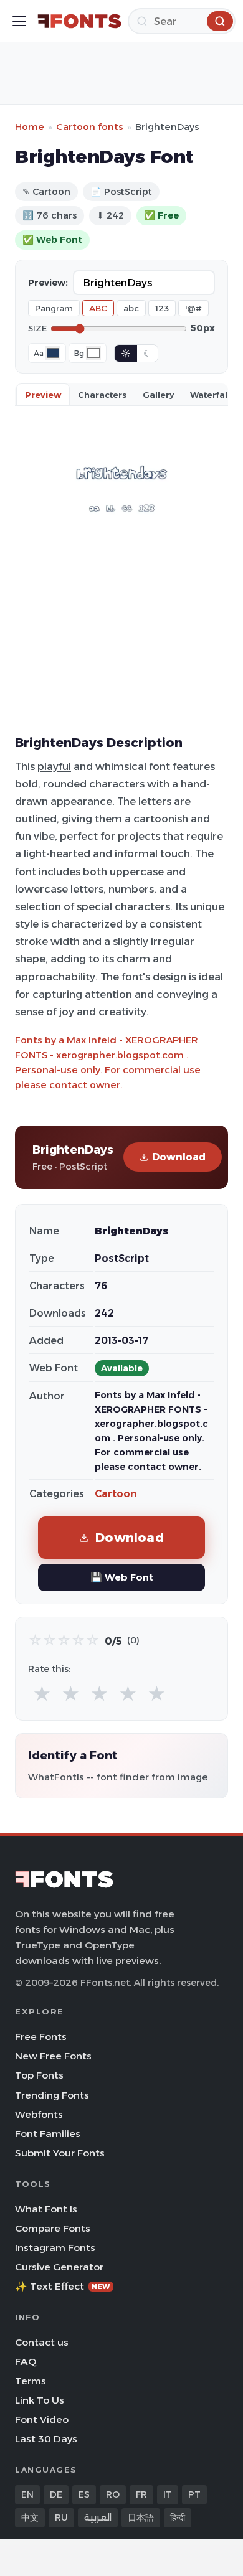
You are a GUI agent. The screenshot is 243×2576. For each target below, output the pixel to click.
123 (162, 308)
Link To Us (40, 2400)
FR (141, 2494)
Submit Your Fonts (60, 2153)
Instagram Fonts (55, 2248)
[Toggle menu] (19, 21)
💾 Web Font (122, 1577)
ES (84, 2494)
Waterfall (210, 395)
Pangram (54, 308)
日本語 (141, 2517)
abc (131, 308)
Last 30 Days (46, 2439)
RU (61, 2517)
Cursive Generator (59, 2267)
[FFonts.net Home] (79, 21)
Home (30, 127)
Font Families (48, 2134)
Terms (31, 2381)
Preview (43, 395)
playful (54, 766)
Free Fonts (41, 2037)
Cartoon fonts (90, 127)
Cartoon (116, 1494)
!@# (193, 308)
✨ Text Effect (63, 2286)
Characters (102, 395)
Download (179, 1157)
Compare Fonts (53, 2228)
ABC (98, 308)
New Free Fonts (53, 2056)
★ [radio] (42, 1694)
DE (56, 2494)
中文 (30, 2517)
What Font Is (46, 2209)
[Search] (220, 21)
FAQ (26, 2362)
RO (113, 2494)
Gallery (158, 395)
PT (194, 2494)
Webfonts (39, 2114)
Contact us (42, 2342)
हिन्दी (178, 2517)
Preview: (48, 283)
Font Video (42, 2419)
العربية (98, 2517)
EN (27, 2494)
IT (168, 2494)
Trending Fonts (52, 2095)
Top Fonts (39, 2075)
